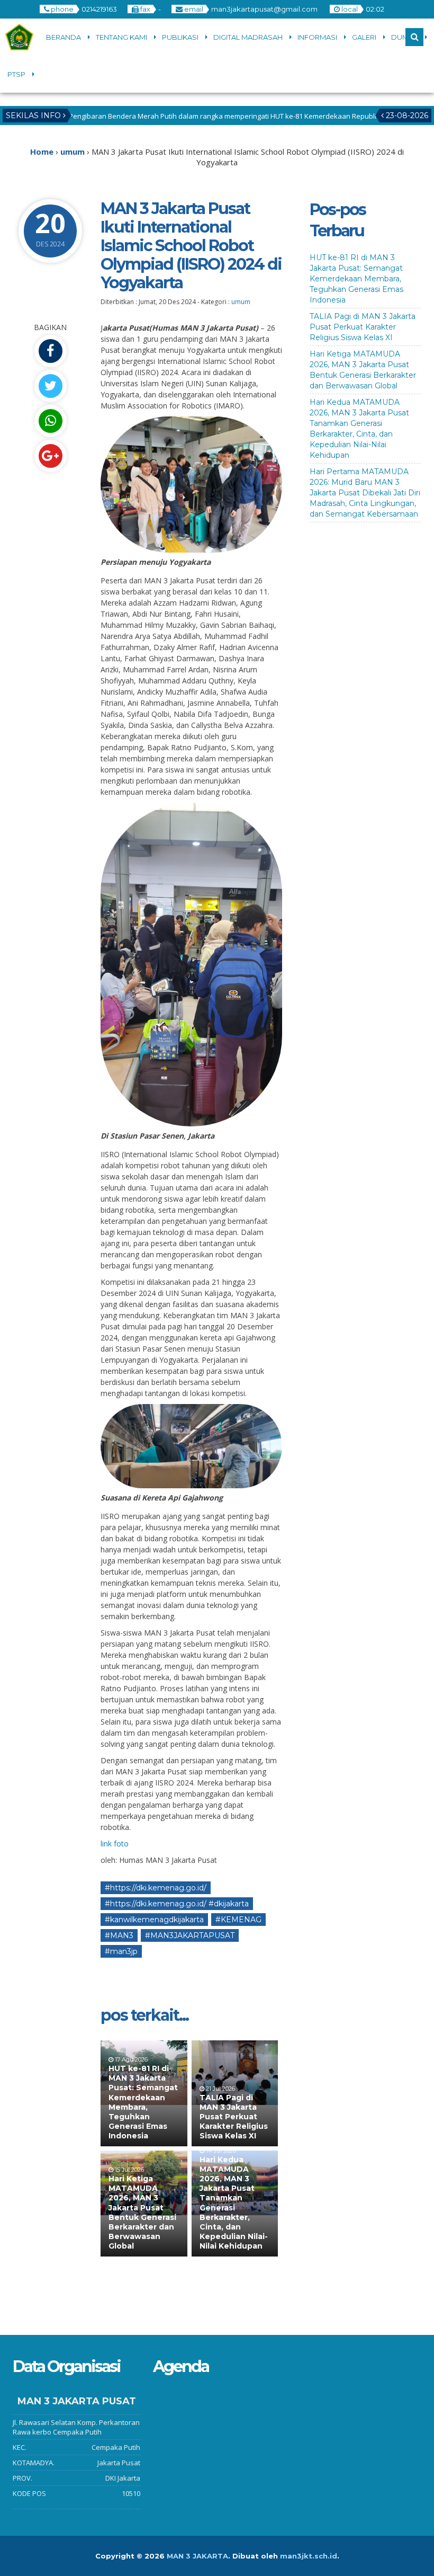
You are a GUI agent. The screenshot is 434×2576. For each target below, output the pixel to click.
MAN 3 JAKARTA (197, 2556)
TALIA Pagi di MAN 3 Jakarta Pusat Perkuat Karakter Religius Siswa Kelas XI (234, 2117)
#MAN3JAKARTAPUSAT (190, 1935)
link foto (115, 1844)
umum (241, 302)
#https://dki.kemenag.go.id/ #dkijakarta (177, 1904)
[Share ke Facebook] (50, 351)
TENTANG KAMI (121, 37)
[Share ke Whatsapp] (50, 421)
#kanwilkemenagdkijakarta (154, 1920)
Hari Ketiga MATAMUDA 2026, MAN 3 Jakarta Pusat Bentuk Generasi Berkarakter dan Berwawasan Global (142, 2212)
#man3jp (121, 1951)
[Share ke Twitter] (50, 386)
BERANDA (64, 37)
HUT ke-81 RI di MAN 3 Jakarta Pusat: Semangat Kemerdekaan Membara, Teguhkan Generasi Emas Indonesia (143, 2102)
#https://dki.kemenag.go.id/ (156, 1888)
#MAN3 (119, 1935)
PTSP (16, 74)
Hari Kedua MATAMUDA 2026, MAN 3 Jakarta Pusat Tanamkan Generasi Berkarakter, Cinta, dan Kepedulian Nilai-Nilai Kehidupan (234, 2203)
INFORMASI (317, 37)
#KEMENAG (238, 1920)
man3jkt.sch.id (309, 2556)
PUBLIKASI (180, 37)
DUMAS (405, 37)
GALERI (364, 37)
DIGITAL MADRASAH (248, 37)
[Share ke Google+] (50, 456)
